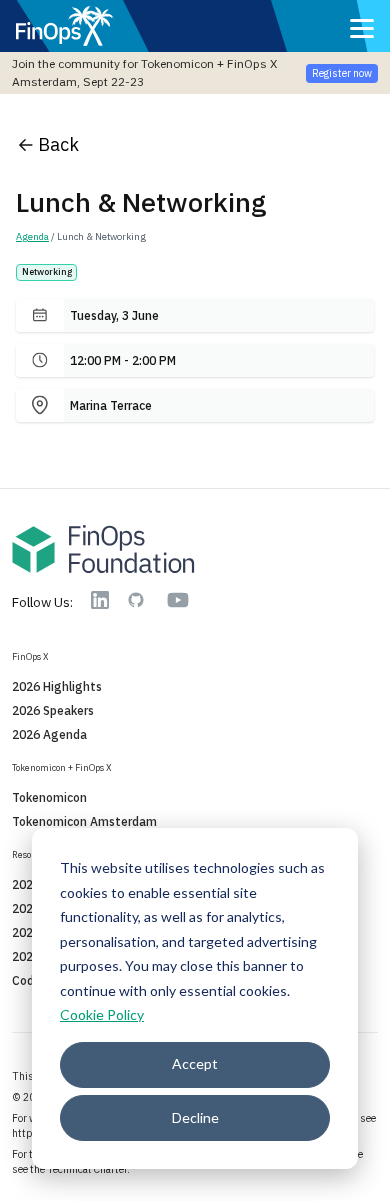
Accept (195, 1063)
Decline (195, 1117)
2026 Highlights (57, 686)
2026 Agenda (49, 734)
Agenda (32, 236)
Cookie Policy (102, 1014)
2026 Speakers (53, 710)
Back (58, 144)
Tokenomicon (49, 797)
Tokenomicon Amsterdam (84, 821)
